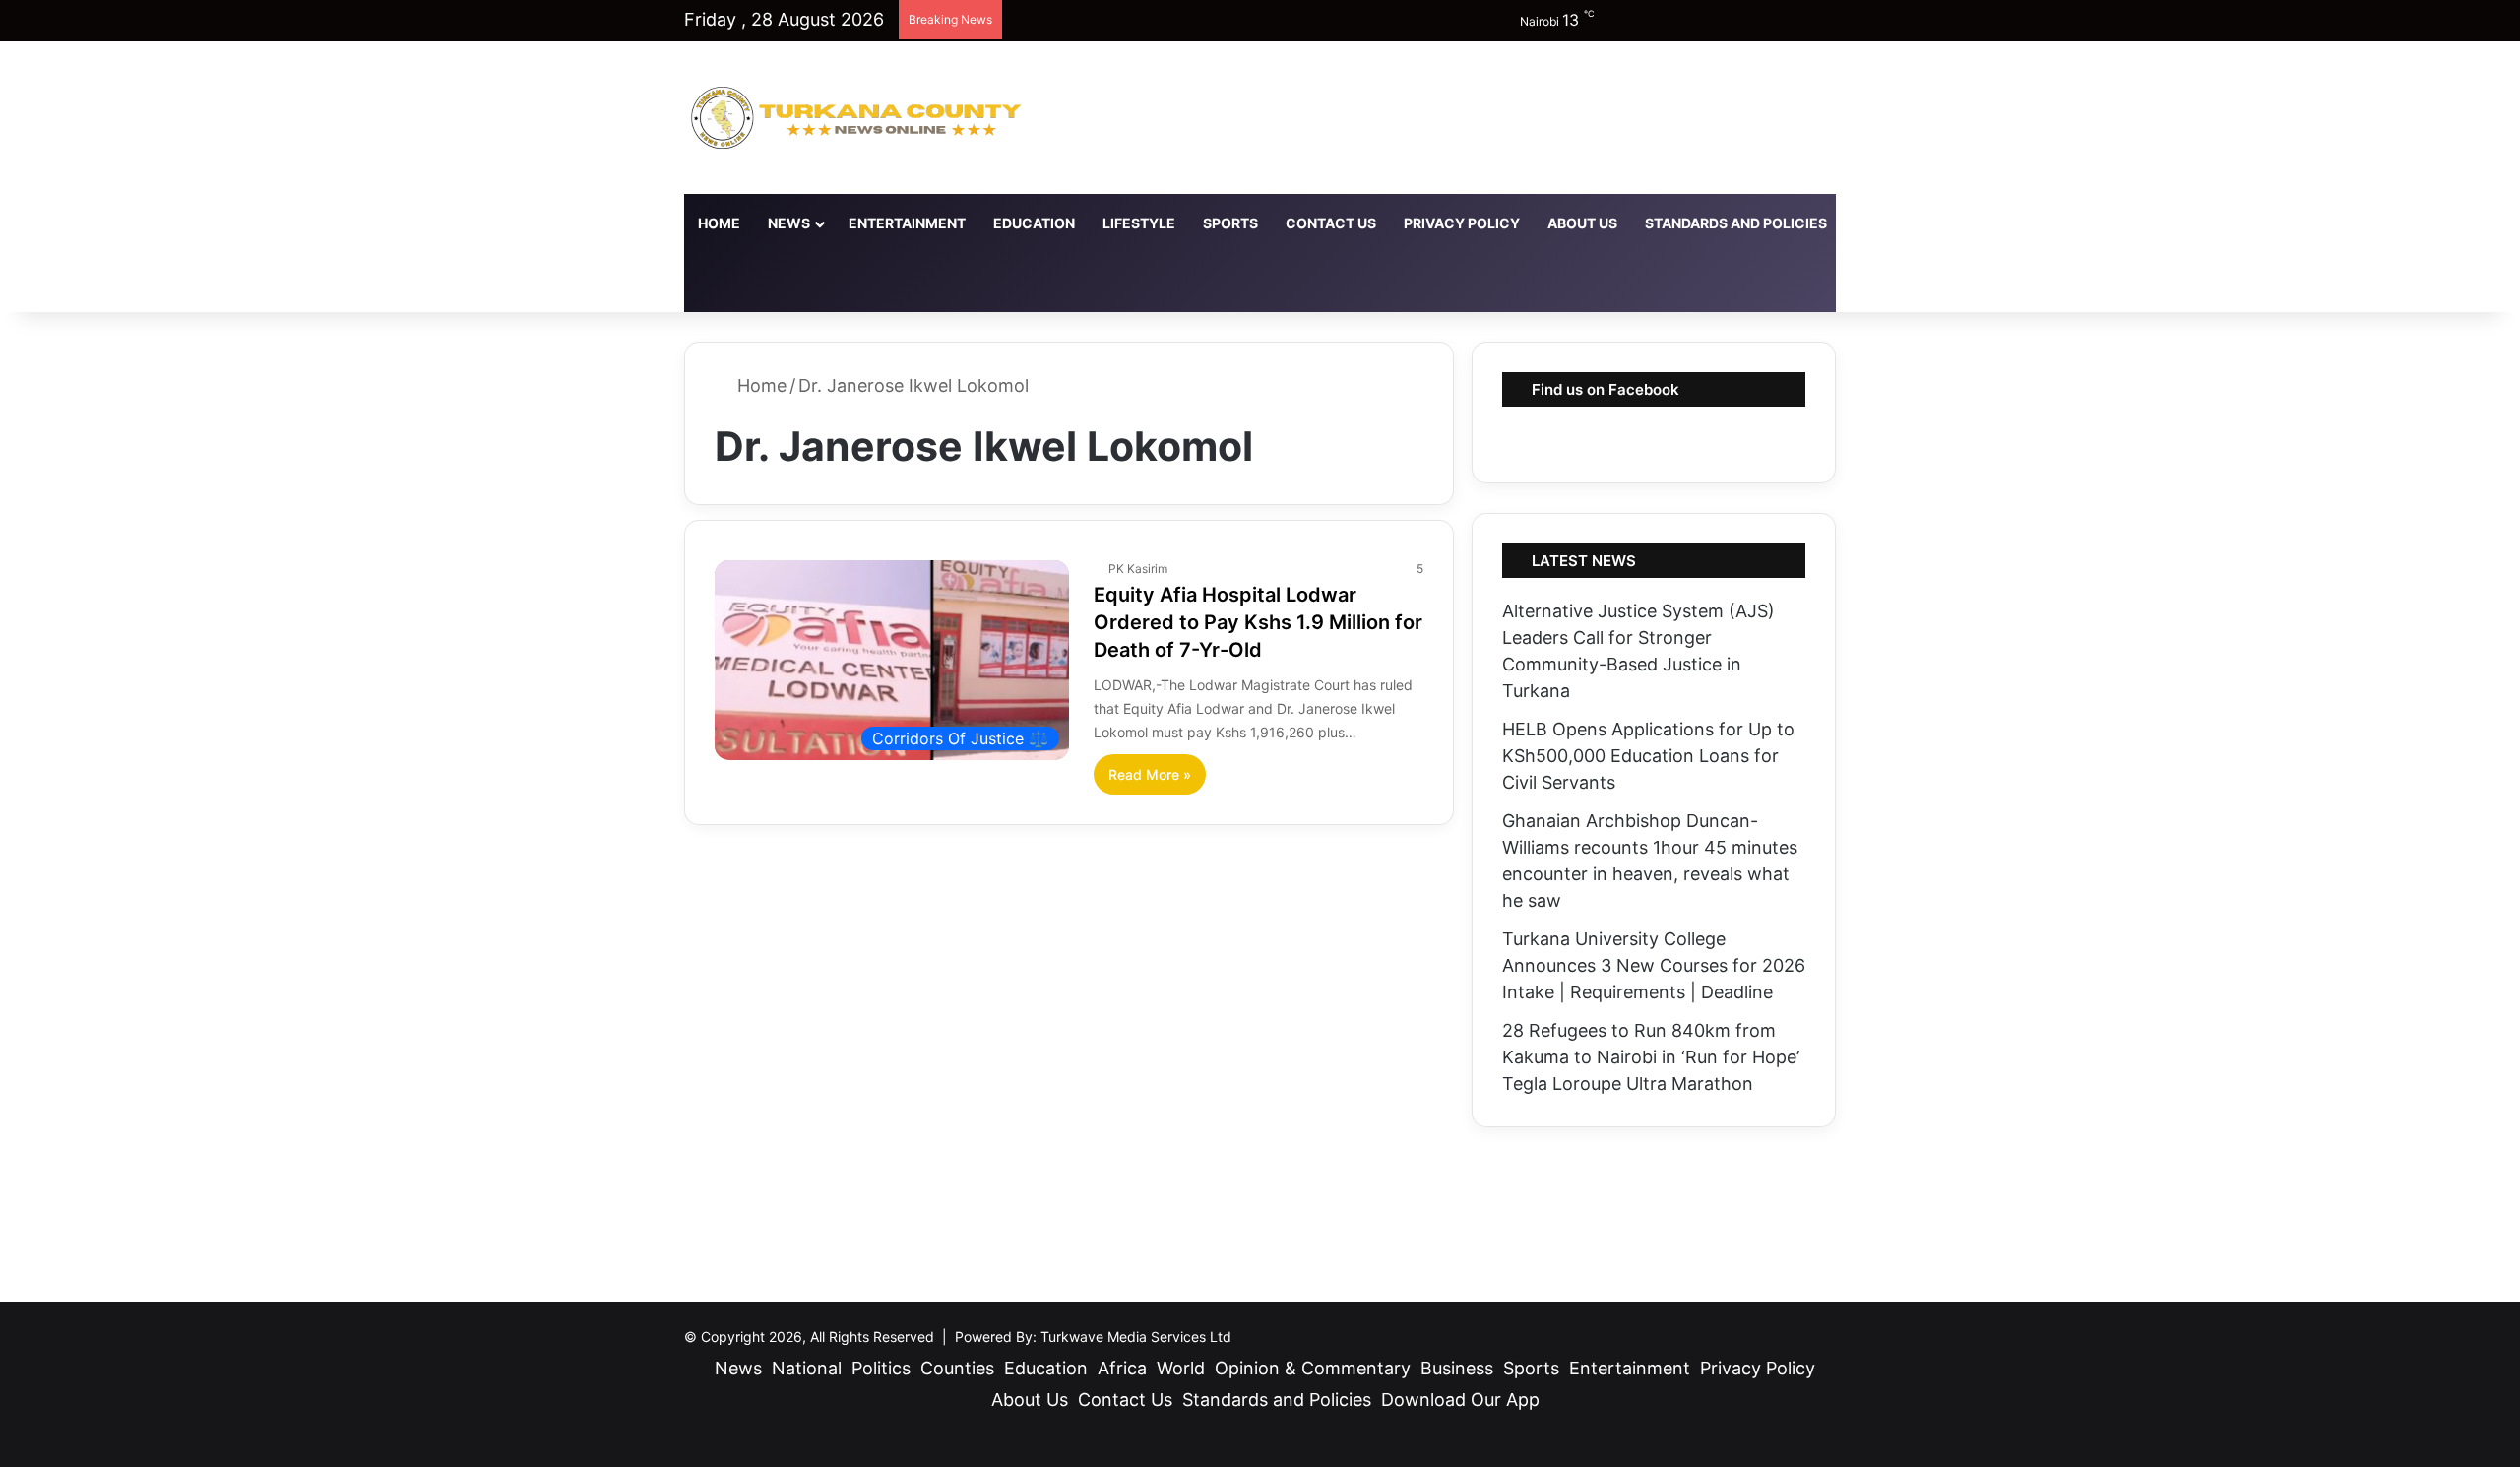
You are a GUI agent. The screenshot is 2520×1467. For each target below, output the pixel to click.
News (789, 223)
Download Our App (1927, 223)
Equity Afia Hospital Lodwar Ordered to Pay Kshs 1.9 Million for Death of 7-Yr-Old (1258, 622)
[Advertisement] (1260, 1206)
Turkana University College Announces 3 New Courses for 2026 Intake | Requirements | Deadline (1654, 965)
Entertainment (907, 223)
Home (719, 223)
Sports (1230, 223)
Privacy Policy (1462, 223)
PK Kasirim (1138, 569)
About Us (1582, 223)
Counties (957, 1368)
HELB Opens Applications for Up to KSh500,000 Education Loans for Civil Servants (1648, 756)
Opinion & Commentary (1313, 1368)
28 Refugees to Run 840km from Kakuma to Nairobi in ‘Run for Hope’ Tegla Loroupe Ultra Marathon (1651, 1057)
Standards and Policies (1736, 223)
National (807, 1368)
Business (1457, 1368)
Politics (881, 1368)
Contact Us (1331, 223)
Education (1034, 223)
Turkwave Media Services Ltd (1136, 1337)
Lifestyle (1139, 223)
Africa (1122, 1368)
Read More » (1150, 774)
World (1181, 1368)
